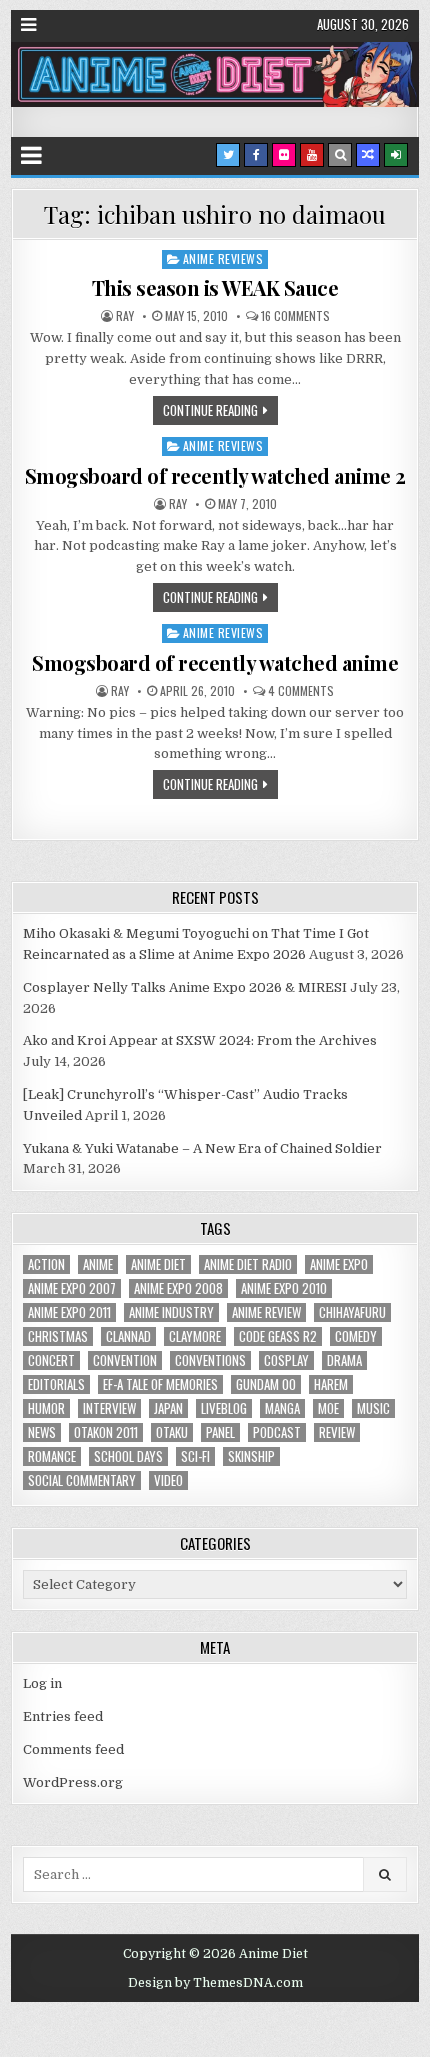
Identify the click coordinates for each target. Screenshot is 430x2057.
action (46, 1264)
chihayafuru (352, 1312)
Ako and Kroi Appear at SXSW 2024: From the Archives (200, 1040)
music (373, 1408)
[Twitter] (228, 155)
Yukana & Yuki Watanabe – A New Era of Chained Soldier (202, 1148)
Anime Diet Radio (248, 1264)
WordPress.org (73, 1782)
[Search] (340, 155)
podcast (277, 1432)
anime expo (339, 1264)
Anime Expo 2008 (178, 1288)
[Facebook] (256, 155)
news (42, 1432)
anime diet (158, 1264)
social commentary (82, 1480)
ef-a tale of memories (160, 1384)
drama (344, 1360)
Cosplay (286, 1360)
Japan (168, 1408)
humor (46, 1408)
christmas (58, 1336)
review (337, 1432)
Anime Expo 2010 (284, 1288)
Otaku (172, 1432)
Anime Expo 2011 (69, 1312)
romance (52, 1456)
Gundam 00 (266, 1384)
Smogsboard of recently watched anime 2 (215, 475)
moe (328, 1408)
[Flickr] (284, 155)
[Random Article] (368, 155)
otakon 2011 (106, 1432)
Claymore (195, 1336)
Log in (42, 1683)
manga (282, 1408)
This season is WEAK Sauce (215, 287)
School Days (128, 1456)
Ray (125, 316)
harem (331, 1384)
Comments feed (73, 1749)
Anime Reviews (223, 258)
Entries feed (63, 1716)
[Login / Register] (396, 155)
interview (109, 1408)
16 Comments (295, 316)
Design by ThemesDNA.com (215, 1983)
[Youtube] (312, 155)
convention (125, 1360)
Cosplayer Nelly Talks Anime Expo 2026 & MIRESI (185, 987)
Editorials (56, 1384)
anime (98, 1264)
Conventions (210, 1360)
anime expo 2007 (72, 1288)
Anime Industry (171, 1312)
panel (220, 1432)
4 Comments (301, 691)
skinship (251, 1456)
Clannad (128, 1336)
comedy (356, 1336)
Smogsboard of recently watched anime (215, 662)
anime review (266, 1312)
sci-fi (195, 1456)
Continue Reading (210, 410)
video (168, 1480)
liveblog (224, 1408)
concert (51, 1360)
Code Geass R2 (278, 1336)
